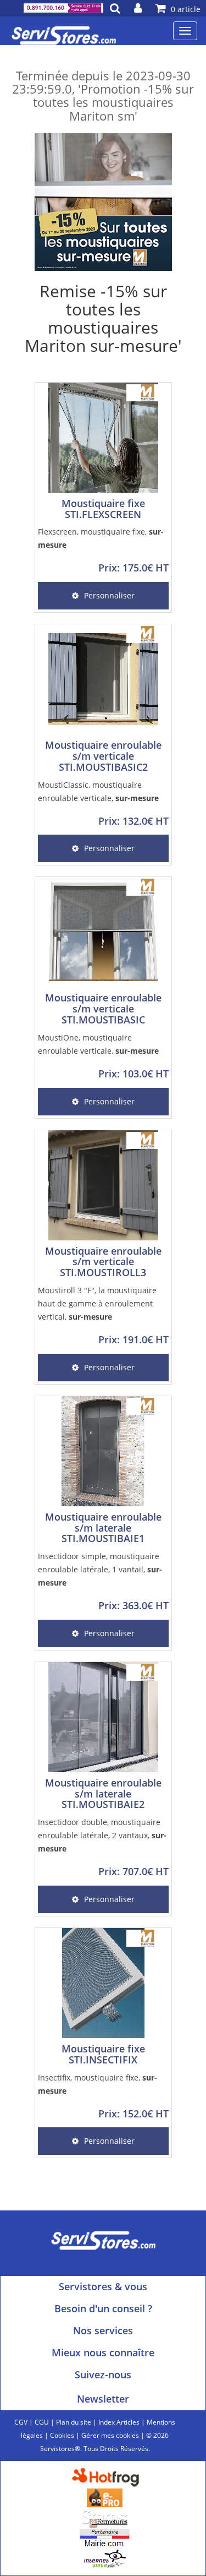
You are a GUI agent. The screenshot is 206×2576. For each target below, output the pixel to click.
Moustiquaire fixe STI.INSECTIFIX (103, 2054)
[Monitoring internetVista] (105, 2558)
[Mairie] (105, 2538)
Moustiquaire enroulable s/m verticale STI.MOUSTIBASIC (103, 1009)
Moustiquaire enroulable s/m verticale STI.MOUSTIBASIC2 (103, 756)
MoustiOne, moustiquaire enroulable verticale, (98, 1044)
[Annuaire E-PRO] (105, 2497)
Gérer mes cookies (110, 2435)
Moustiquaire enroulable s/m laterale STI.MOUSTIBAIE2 (103, 1794)
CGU (42, 2422)
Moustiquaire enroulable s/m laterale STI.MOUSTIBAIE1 (103, 1528)
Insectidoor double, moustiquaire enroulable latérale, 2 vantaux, (102, 1835)
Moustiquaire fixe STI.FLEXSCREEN (103, 509)
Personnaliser (109, 595)
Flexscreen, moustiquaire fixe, (101, 538)
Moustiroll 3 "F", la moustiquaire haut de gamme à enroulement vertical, (97, 1303)
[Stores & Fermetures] (105, 2517)
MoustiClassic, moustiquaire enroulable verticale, (98, 791)
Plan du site (74, 2422)
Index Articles (119, 2422)
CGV (21, 2422)
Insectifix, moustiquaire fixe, (98, 2084)
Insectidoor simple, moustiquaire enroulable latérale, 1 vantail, (100, 1569)
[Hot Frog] (108, 2477)
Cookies (62, 2435)
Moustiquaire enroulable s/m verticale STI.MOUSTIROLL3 (103, 1262)
